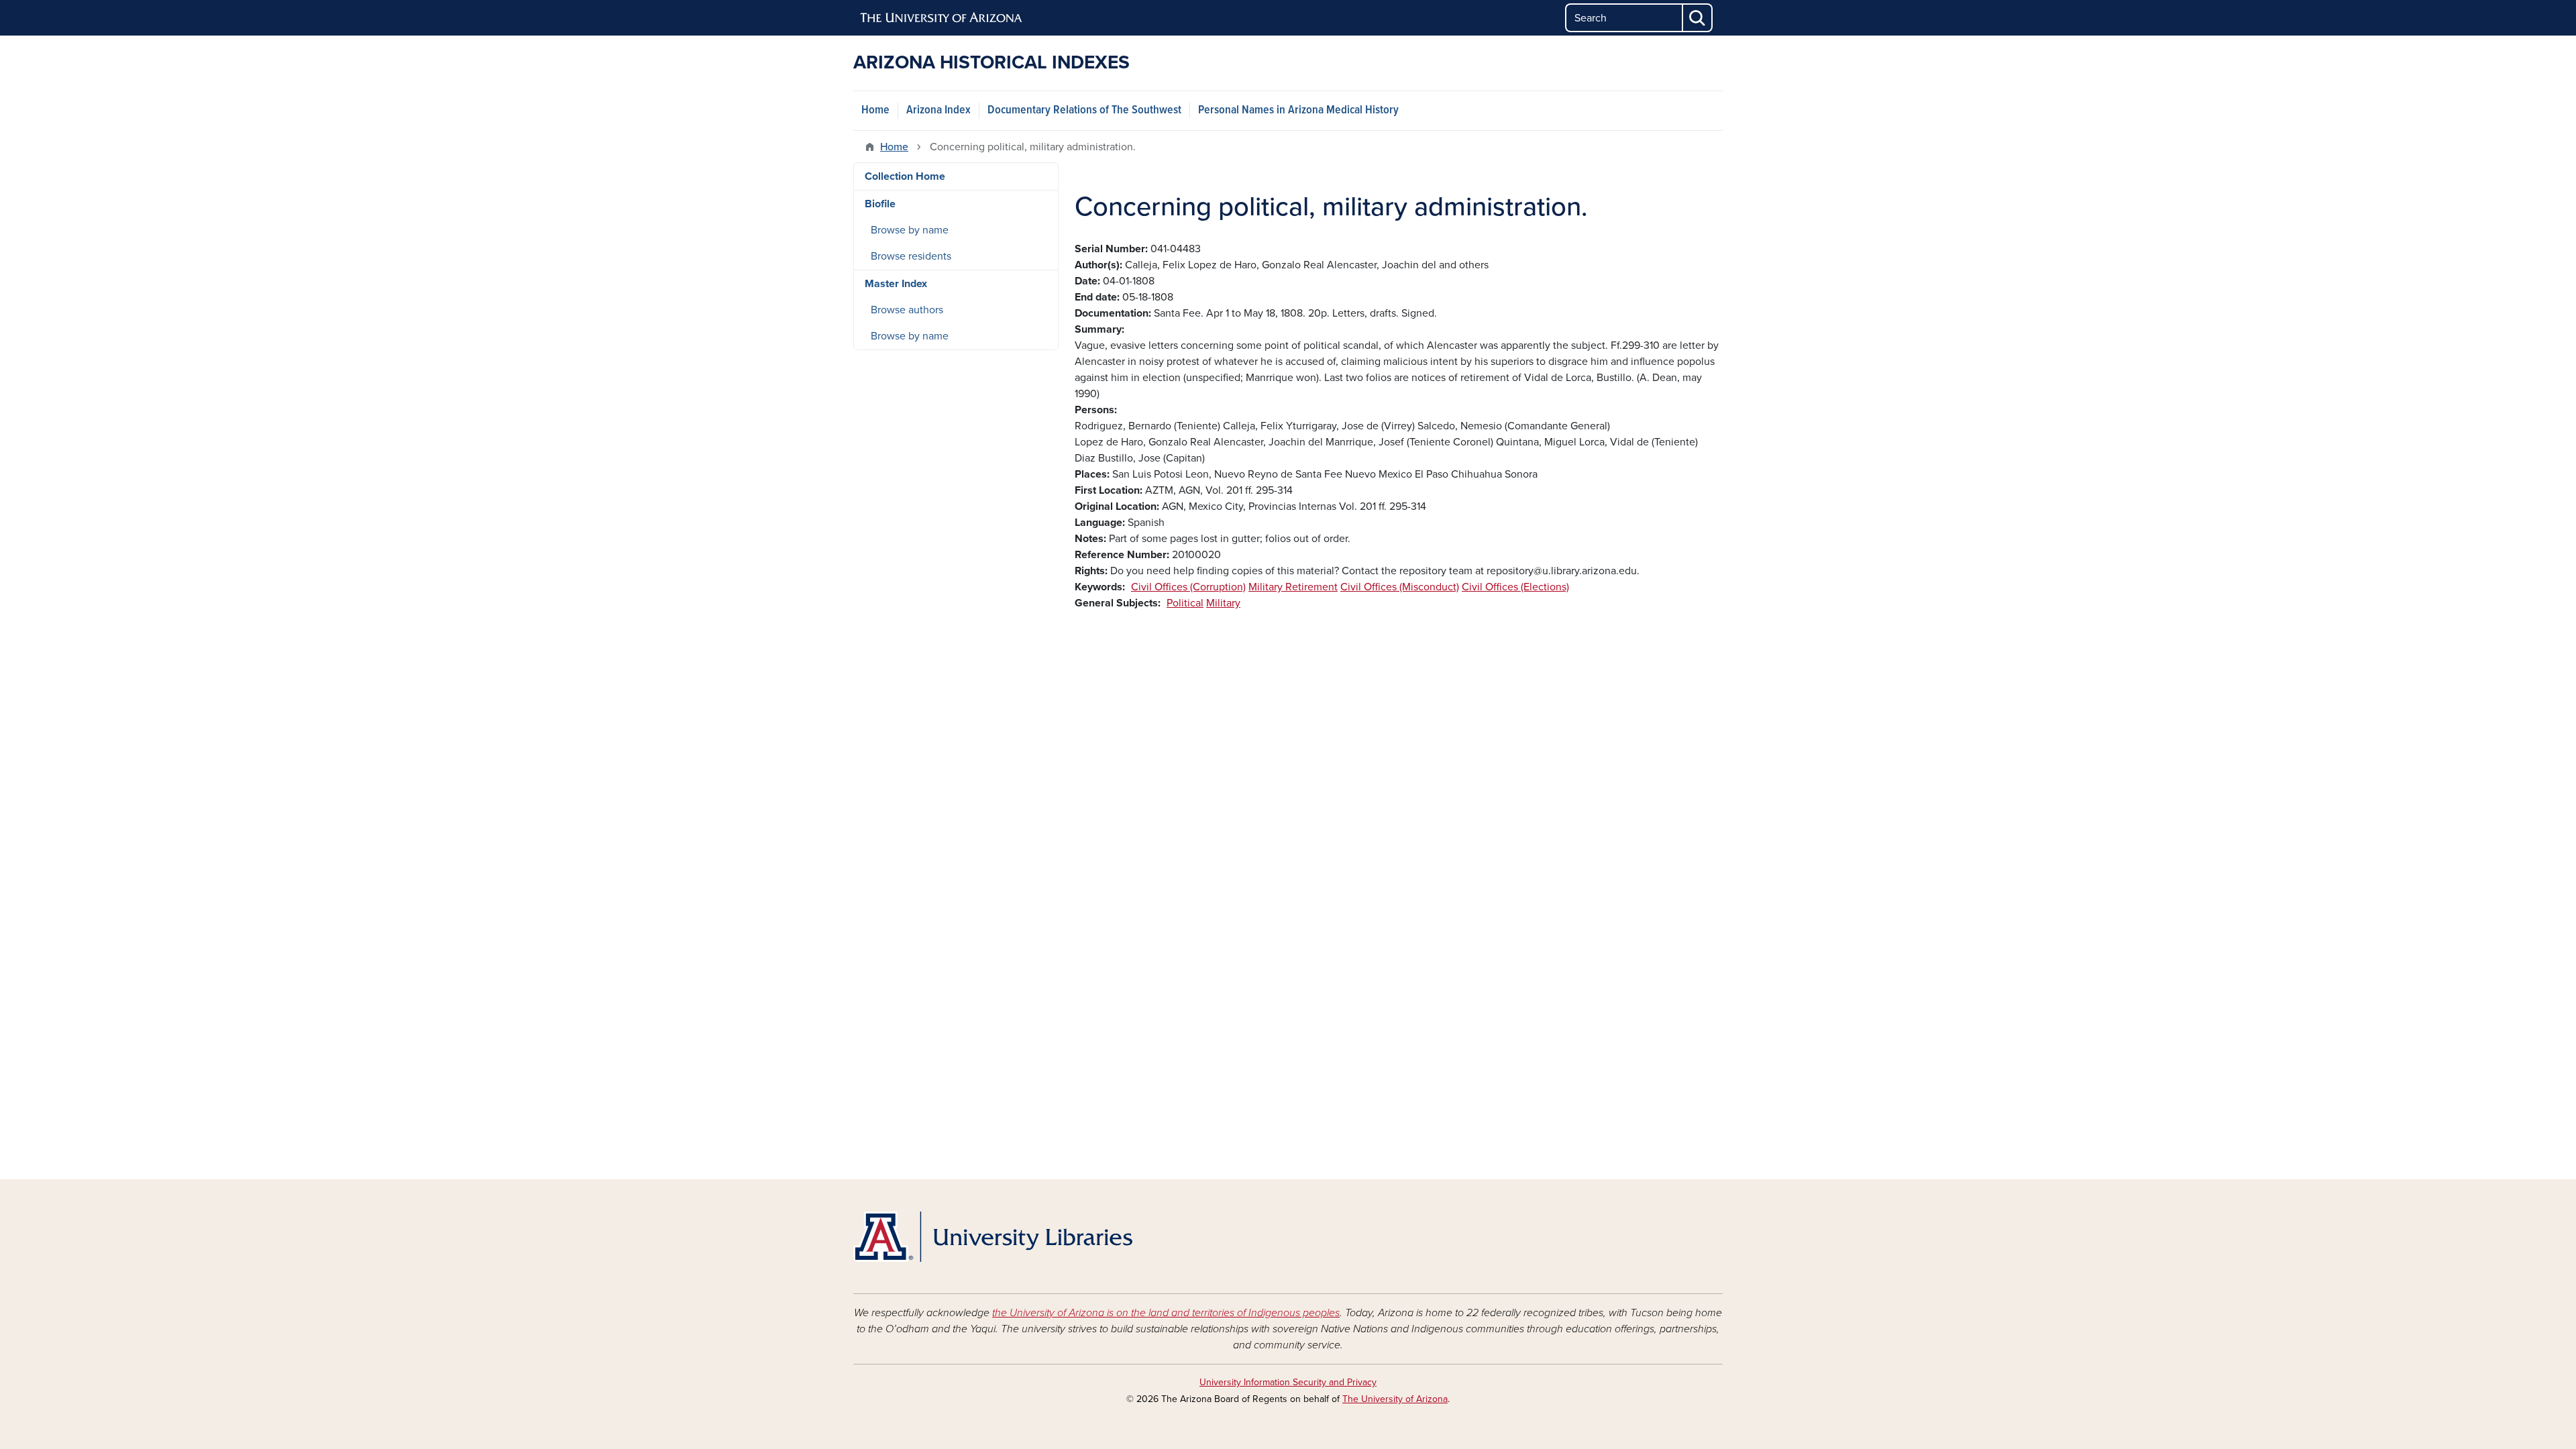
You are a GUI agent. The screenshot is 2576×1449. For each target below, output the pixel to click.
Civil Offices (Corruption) (1188, 587)
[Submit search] (1698, 18)
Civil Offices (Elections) (1515, 587)
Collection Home (905, 176)
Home (875, 110)
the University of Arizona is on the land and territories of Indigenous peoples (1166, 1313)
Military (1223, 603)
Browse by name (910, 230)
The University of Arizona (1395, 1399)
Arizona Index (938, 110)
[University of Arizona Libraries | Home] (993, 1237)
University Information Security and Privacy (1288, 1382)
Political (1185, 603)
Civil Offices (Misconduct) (1400, 587)
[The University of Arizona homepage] (942, 18)
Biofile (880, 204)
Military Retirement (1293, 587)
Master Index (896, 284)
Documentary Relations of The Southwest (1084, 110)
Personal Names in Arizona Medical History (1298, 110)
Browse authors (907, 310)
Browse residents (911, 256)
